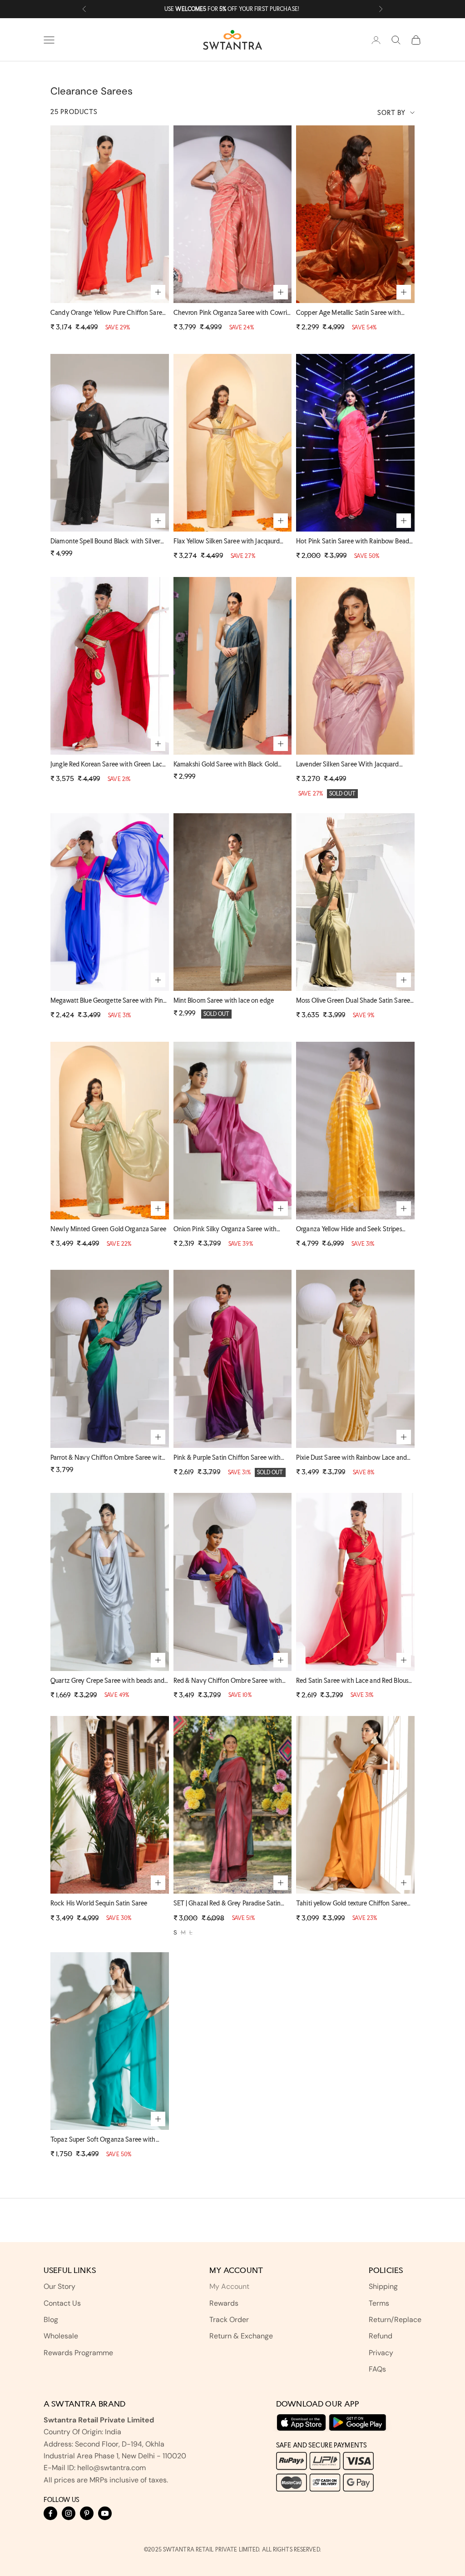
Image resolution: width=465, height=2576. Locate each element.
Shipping (383, 2286)
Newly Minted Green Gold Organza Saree (108, 1229)
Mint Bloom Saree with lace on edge (224, 1000)
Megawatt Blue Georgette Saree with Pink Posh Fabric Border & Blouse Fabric (109, 1001)
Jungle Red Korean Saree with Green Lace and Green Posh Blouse (108, 765)
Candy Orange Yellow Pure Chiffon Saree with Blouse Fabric (108, 313)
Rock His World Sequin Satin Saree (99, 1903)
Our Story (59, 2286)
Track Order (229, 2320)
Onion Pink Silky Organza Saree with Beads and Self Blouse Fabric (225, 1230)
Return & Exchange (241, 2336)
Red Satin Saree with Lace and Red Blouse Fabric (354, 1681)
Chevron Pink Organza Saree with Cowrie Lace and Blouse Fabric (232, 313)
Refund (381, 2336)
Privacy (381, 2353)
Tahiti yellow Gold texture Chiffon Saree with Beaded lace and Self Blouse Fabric (351, 1904)
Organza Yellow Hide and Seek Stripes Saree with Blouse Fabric (349, 1230)
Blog (51, 2320)
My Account (229, 2286)
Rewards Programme (78, 2353)
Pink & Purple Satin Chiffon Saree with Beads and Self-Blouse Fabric (227, 1458)
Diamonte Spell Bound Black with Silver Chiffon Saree (105, 542)
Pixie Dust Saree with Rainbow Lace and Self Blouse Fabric (351, 1458)
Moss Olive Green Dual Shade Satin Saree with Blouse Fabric (353, 1001)
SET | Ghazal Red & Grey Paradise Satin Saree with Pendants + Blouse (227, 1904)
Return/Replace (395, 2320)
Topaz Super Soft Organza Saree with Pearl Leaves (103, 2140)
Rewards (224, 2303)
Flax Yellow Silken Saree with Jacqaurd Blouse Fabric (227, 542)
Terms (379, 2303)
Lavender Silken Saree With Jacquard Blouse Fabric (348, 765)
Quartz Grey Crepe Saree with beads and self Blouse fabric (107, 1681)
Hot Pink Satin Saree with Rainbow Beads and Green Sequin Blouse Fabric (354, 542)
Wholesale (61, 2336)
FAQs (377, 2369)
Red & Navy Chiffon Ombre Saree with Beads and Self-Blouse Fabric (228, 1681)
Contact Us (62, 2303)
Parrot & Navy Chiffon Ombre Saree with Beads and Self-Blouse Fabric (108, 1458)
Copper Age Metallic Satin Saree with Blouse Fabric (349, 313)
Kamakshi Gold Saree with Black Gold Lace (226, 765)
